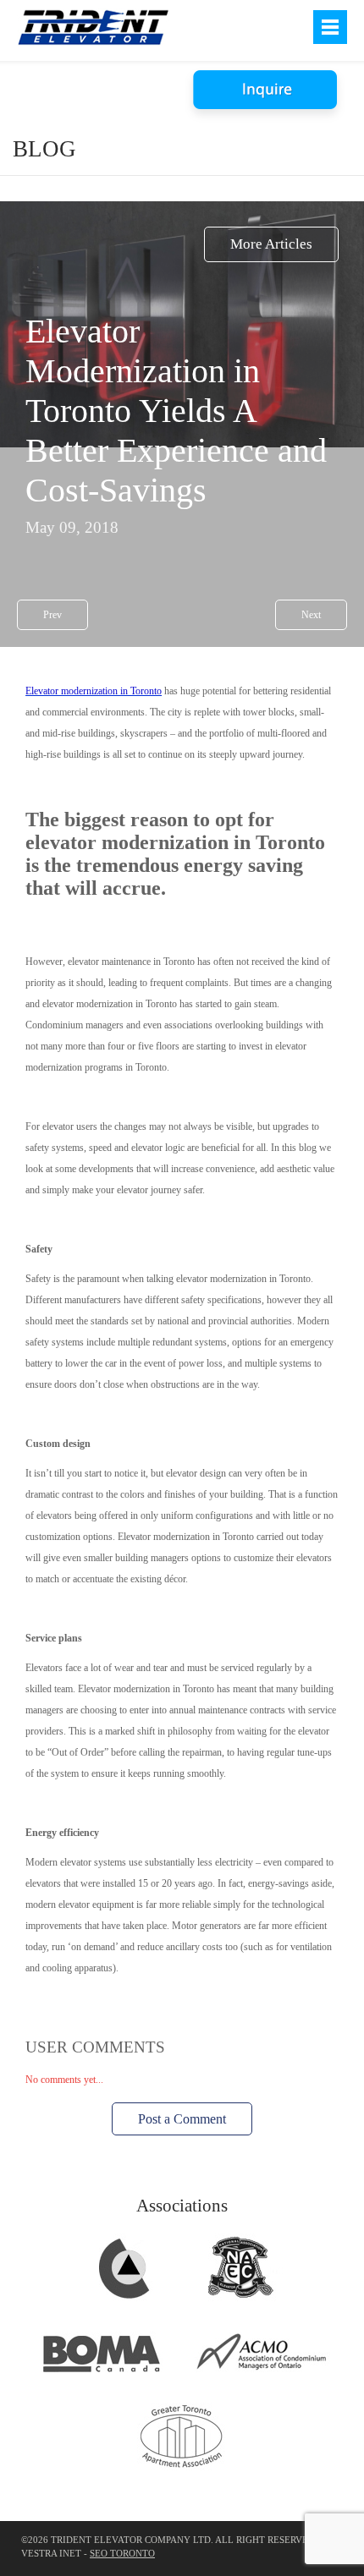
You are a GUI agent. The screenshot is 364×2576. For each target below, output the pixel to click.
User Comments (95, 2047)
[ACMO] (262, 2382)
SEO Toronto (122, 2554)
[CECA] (124, 2298)
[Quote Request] (267, 91)
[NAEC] (240, 2298)
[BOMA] (102, 2382)
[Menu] (330, 27)
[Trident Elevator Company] (93, 27)
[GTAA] (182, 2467)
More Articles (271, 244)
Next (311, 615)
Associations (182, 2206)
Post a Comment (182, 2119)
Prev (52, 615)
